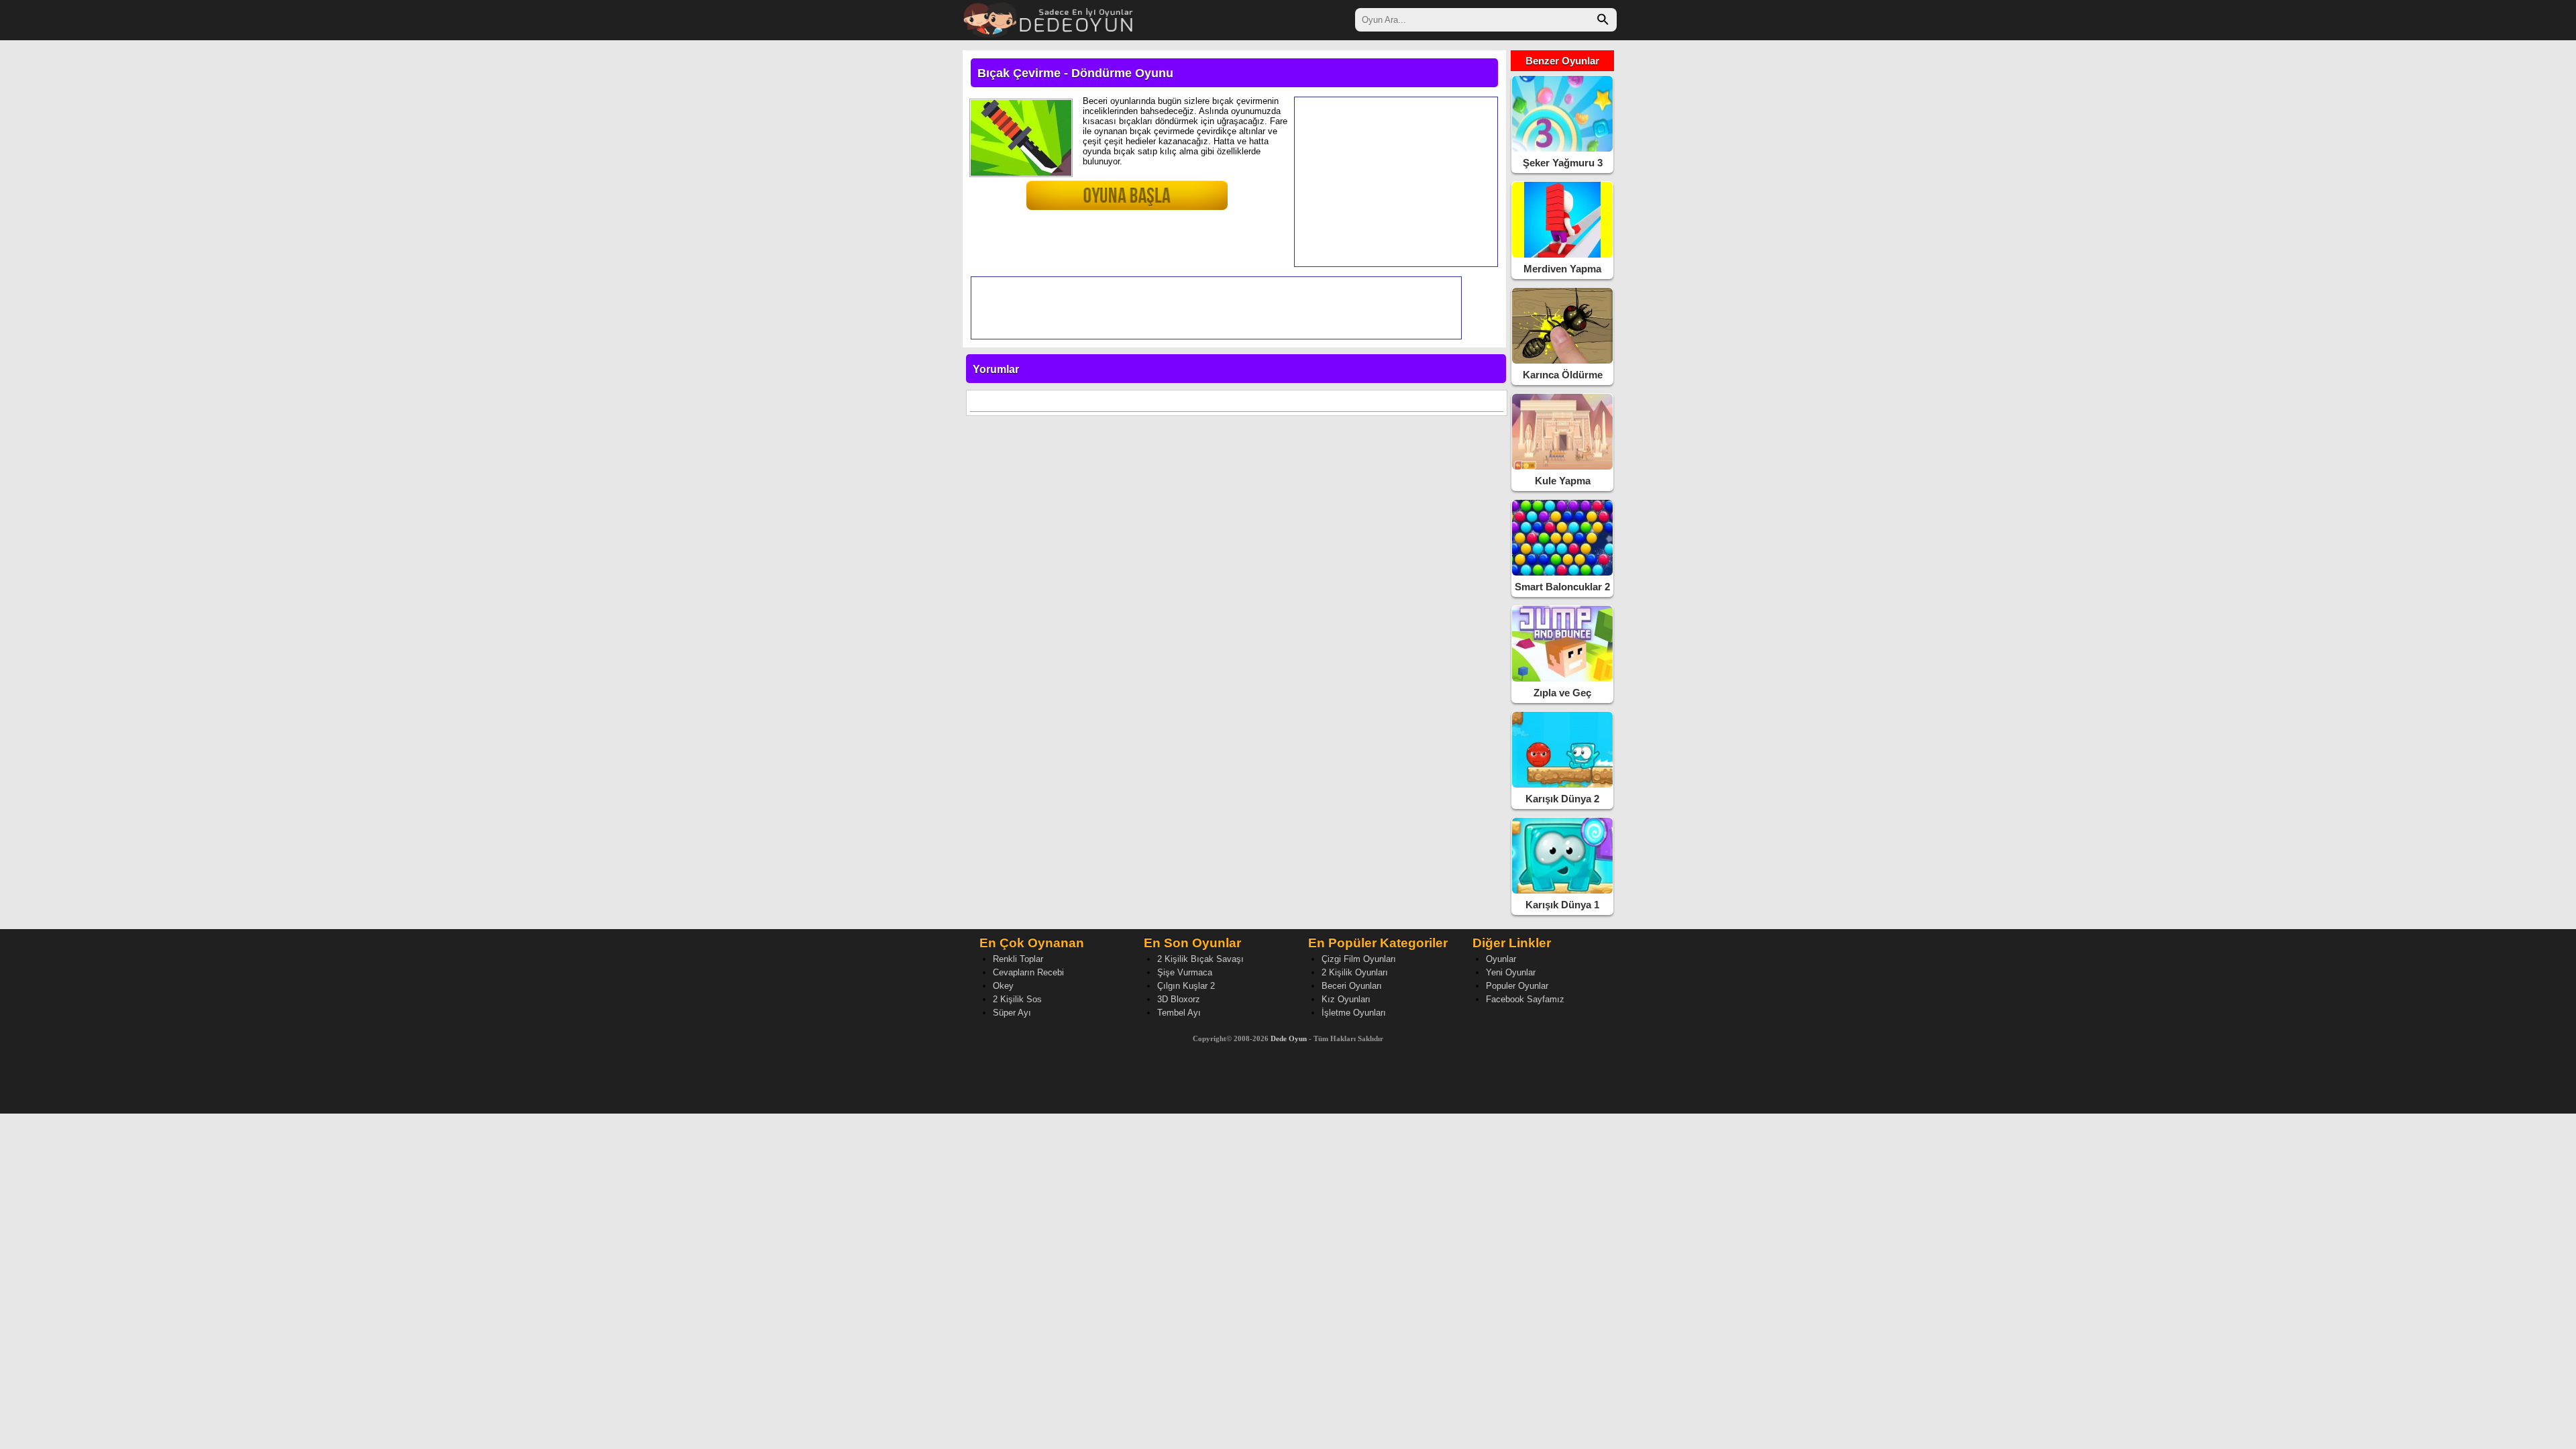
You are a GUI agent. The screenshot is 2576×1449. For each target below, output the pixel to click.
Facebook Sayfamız (1525, 999)
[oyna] (1097, 201)
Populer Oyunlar (1517, 986)
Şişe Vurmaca (1185, 972)
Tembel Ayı (1179, 1013)
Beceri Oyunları (1352, 986)
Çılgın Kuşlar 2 (1186, 986)
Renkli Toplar (1018, 959)
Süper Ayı (1012, 1013)
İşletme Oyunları (1354, 1013)
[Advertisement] (1396, 182)
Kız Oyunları (1346, 999)
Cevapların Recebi (1028, 972)
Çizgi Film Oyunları (1359, 959)
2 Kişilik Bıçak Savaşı (1200, 959)
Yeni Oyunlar (1511, 972)
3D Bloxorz (1179, 999)
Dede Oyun (1289, 1038)
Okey (1003, 986)
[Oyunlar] (1049, 18)
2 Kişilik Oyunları (1355, 972)
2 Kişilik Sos (1017, 999)
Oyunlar (1501, 959)
